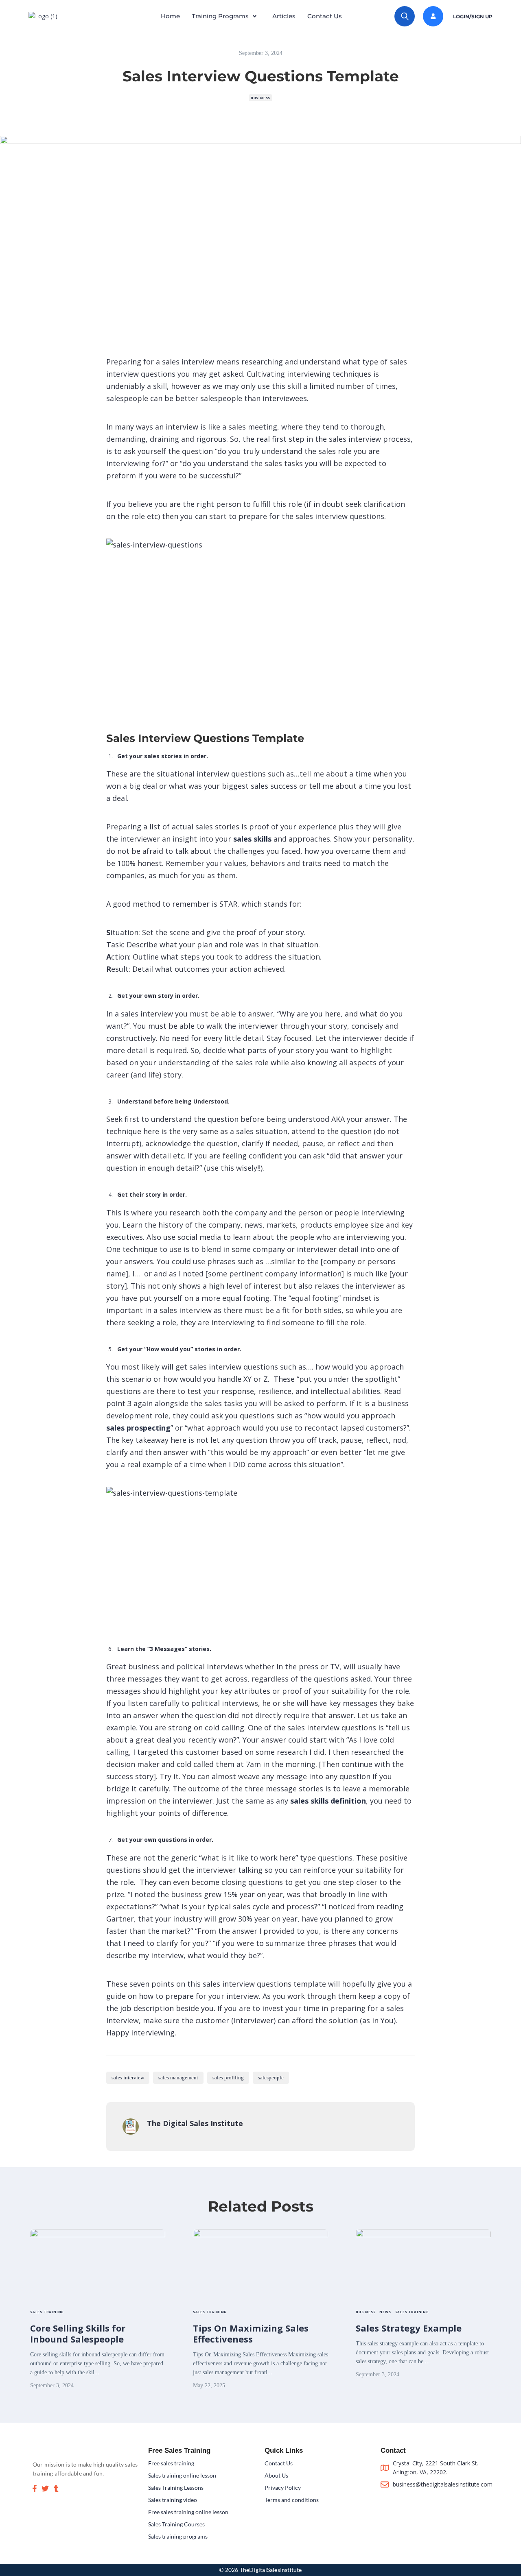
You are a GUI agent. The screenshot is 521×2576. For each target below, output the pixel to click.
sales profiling (228, 2078)
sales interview (128, 2078)
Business (260, 98)
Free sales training (171, 2463)
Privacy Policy (283, 2488)
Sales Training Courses (176, 2524)
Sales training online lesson (182, 2475)
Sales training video (173, 2500)
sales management (178, 2078)
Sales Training (47, 2312)
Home (170, 16)
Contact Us (325, 16)
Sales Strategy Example (409, 2328)
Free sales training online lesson (188, 2512)
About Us (276, 2475)
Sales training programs (178, 2536)
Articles (284, 16)
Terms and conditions (292, 2500)
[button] (226, 16)
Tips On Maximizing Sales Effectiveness (251, 2333)
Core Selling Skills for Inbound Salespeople (78, 2333)
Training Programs (220, 16)
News (385, 2312)
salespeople (271, 2078)
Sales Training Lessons (176, 2488)
